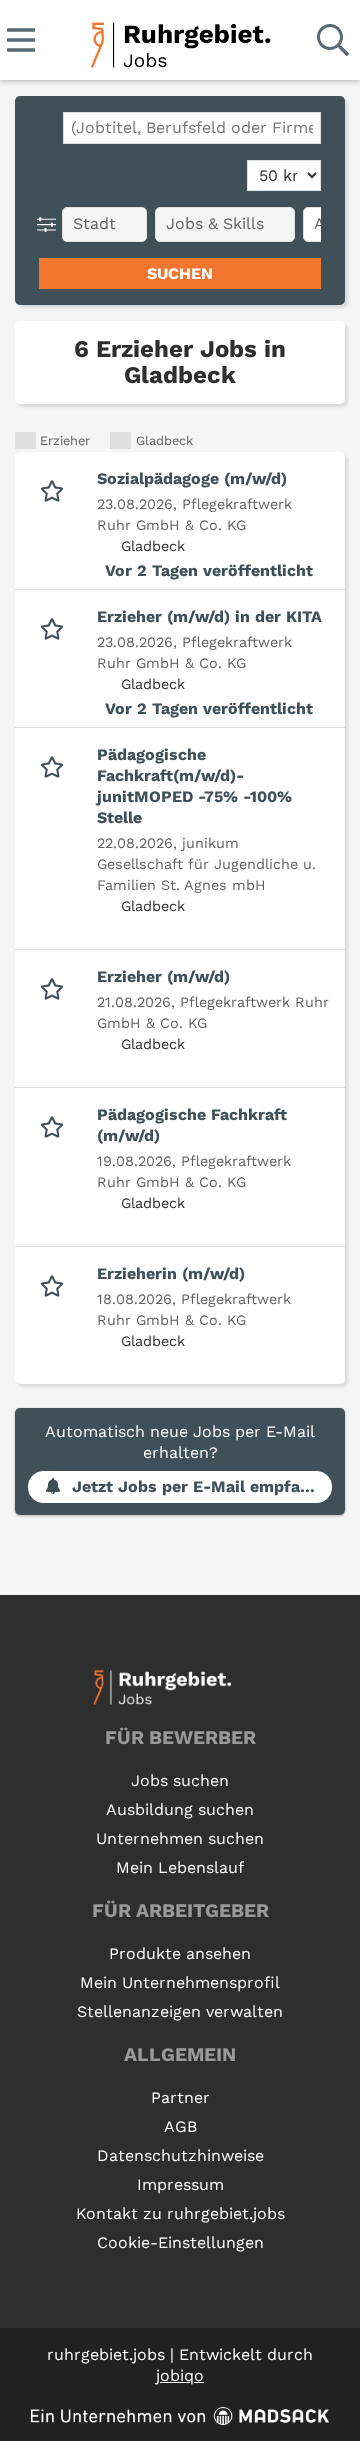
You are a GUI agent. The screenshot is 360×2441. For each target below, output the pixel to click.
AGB (180, 2126)
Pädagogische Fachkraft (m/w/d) (192, 1125)
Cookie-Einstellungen (180, 2242)
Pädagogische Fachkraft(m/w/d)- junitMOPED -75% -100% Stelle (194, 786)
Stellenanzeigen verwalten (180, 2011)
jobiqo (180, 2375)
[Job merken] (56, 489)
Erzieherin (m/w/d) (171, 1273)
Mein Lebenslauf (180, 1867)
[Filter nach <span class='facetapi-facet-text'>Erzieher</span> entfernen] (25, 440)
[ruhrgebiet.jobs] (179, 41)
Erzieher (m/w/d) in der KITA (209, 616)
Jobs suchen (180, 1780)
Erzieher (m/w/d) (163, 976)
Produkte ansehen (180, 1953)
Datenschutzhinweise (180, 2155)
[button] (50, 224)
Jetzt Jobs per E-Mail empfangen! (202, 1486)
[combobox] (192, 128)
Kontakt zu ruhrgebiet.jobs (180, 2213)
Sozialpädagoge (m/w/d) (192, 478)
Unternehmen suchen (180, 1838)
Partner (180, 2097)
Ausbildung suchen (180, 1809)
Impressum (180, 2184)
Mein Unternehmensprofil (180, 1982)
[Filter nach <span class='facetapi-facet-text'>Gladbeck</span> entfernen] (120, 440)
